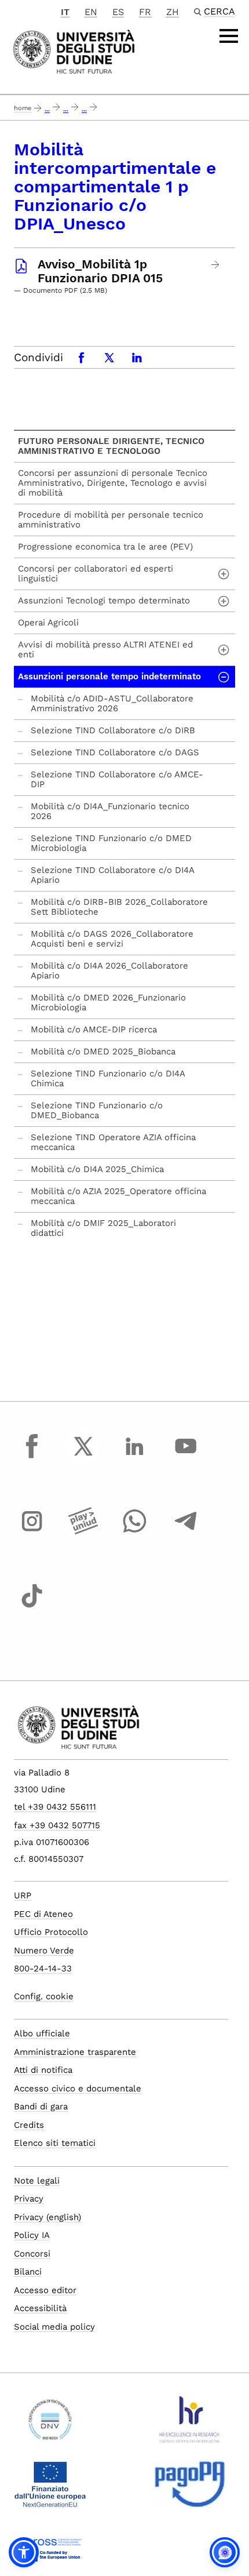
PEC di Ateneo (43, 1914)
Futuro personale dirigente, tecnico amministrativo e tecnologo (111, 446)
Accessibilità (40, 2308)
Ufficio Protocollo (51, 1932)
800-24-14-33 (43, 1969)
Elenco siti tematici (55, 2143)
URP (23, 1895)
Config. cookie (44, 1996)
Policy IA (32, 2235)
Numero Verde (44, 1951)
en (91, 12)
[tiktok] (32, 1607)
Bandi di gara (41, 2106)
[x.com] (83, 1457)
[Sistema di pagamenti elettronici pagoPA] (190, 2489)
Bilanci (28, 2272)
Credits (29, 2125)
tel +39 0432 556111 (55, 1807)
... (47, 109)
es (118, 12)
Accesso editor (45, 2290)
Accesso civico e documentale (78, 2089)
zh (173, 12)
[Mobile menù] (229, 36)
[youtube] (186, 1457)
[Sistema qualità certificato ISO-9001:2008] (50, 2424)
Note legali (37, 2181)
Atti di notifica (43, 2070)
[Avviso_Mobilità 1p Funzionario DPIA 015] (216, 265)
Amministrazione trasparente (75, 2052)
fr (145, 12)
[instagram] (32, 1532)
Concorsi (32, 2254)
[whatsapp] (134, 1532)
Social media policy (54, 2327)
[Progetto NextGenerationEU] (50, 2489)
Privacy (29, 2199)
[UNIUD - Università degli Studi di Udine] (74, 51)
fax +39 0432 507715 (57, 1825)
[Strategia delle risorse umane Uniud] (190, 2424)
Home (23, 108)
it (65, 12)
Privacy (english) (47, 2217)
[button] (24, 2552)
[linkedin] (134, 1457)
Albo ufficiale (42, 2033)
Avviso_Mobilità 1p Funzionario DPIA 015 (100, 271)
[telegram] (186, 1532)
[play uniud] (83, 1532)
